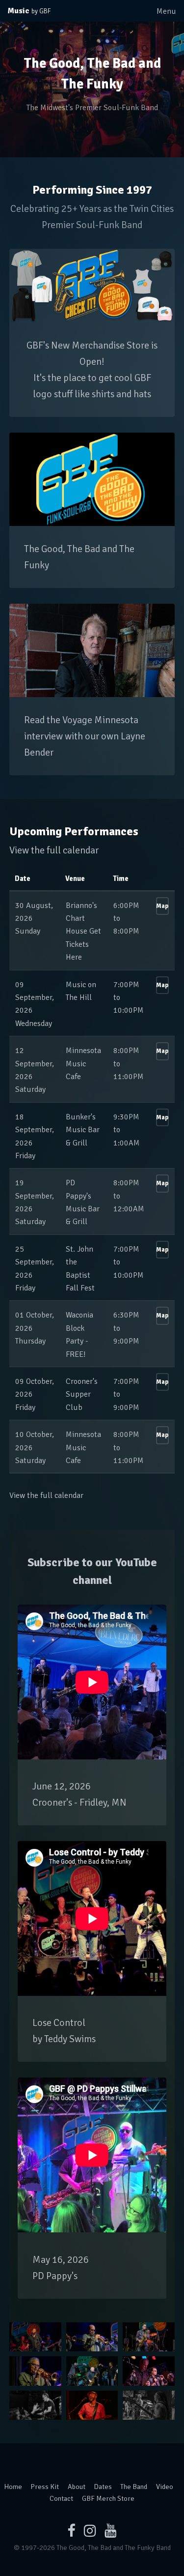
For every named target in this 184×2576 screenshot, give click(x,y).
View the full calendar (54, 850)
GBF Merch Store (108, 2498)
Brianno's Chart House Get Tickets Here (83, 932)
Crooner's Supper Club (82, 1394)
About (77, 2487)
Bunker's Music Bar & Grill (83, 1130)
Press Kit (45, 2487)
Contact (61, 2498)
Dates (103, 2487)
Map (162, 906)
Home (13, 2487)
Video (165, 2487)
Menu (166, 11)
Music (29, 11)
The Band (134, 2487)
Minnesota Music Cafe (83, 1064)
